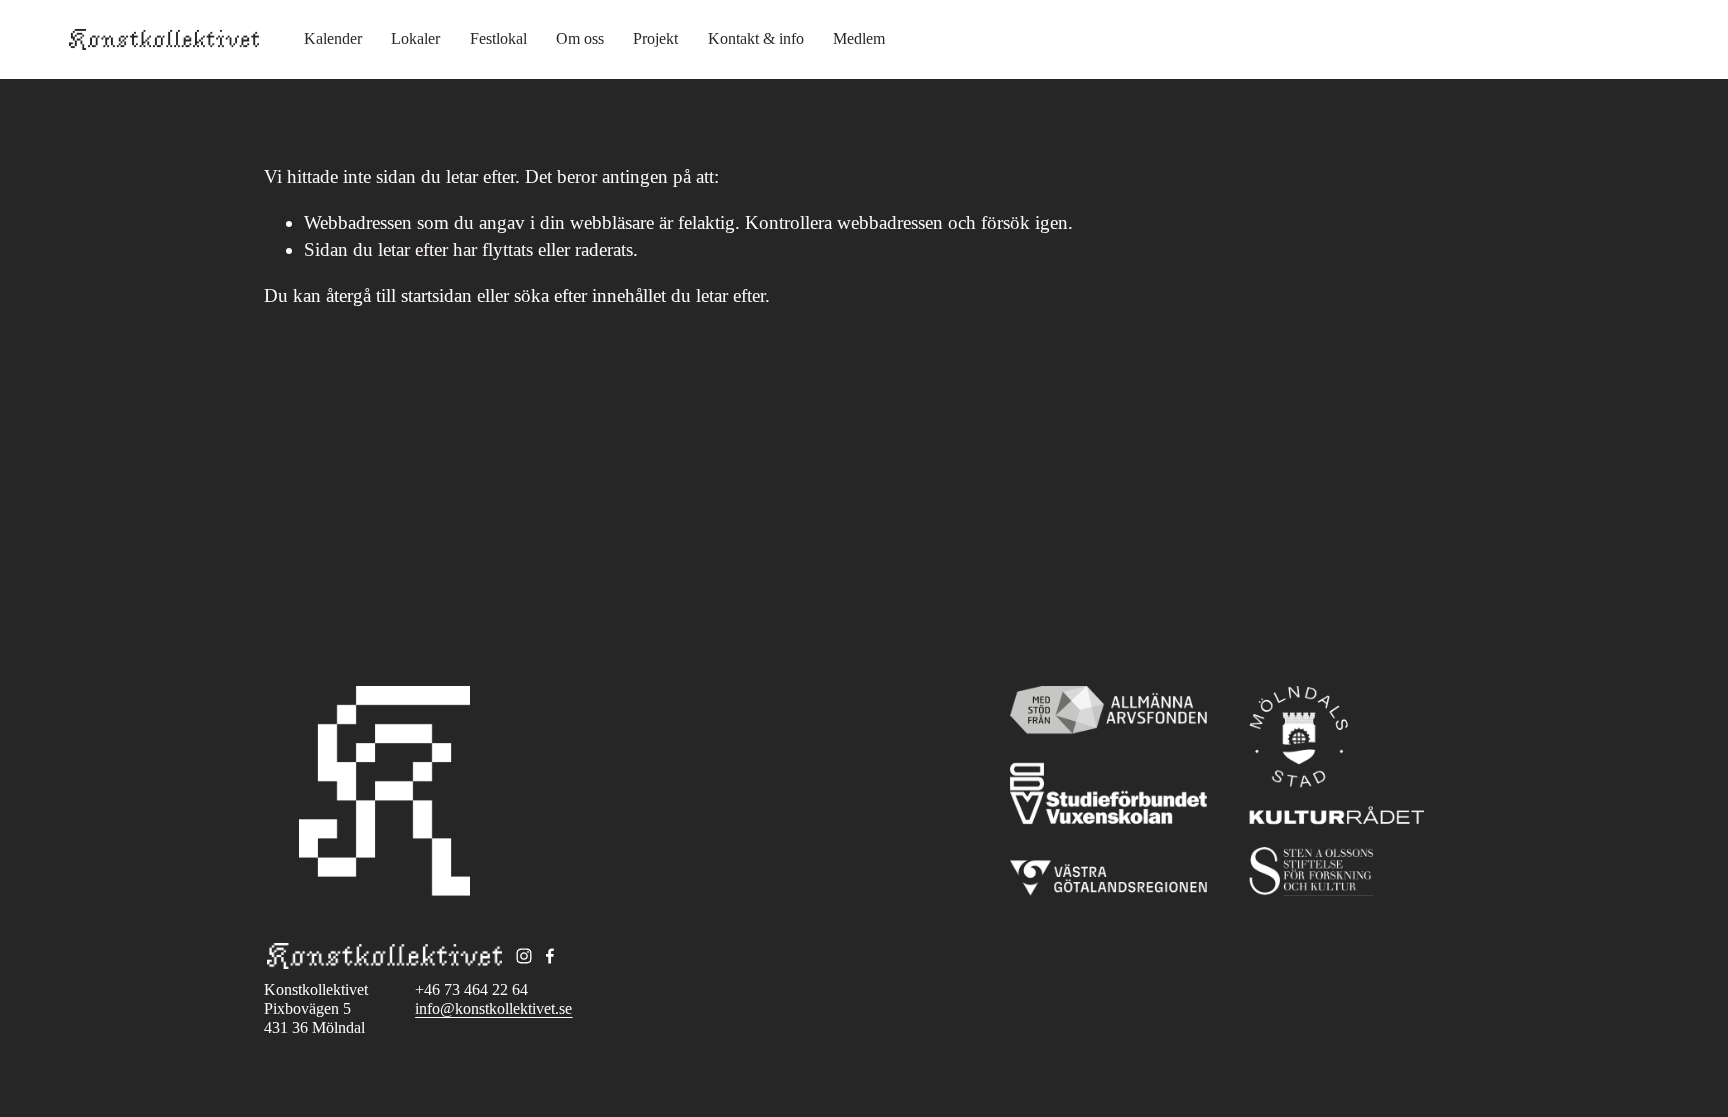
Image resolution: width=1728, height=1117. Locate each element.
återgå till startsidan (399, 295)
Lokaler (415, 38)
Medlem (859, 38)
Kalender (333, 38)
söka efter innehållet (590, 295)
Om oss (580, 38)
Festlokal (498, 38)
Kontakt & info (756, 38)
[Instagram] (524, 956)
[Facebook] (550, 956)
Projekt (655, 38)
